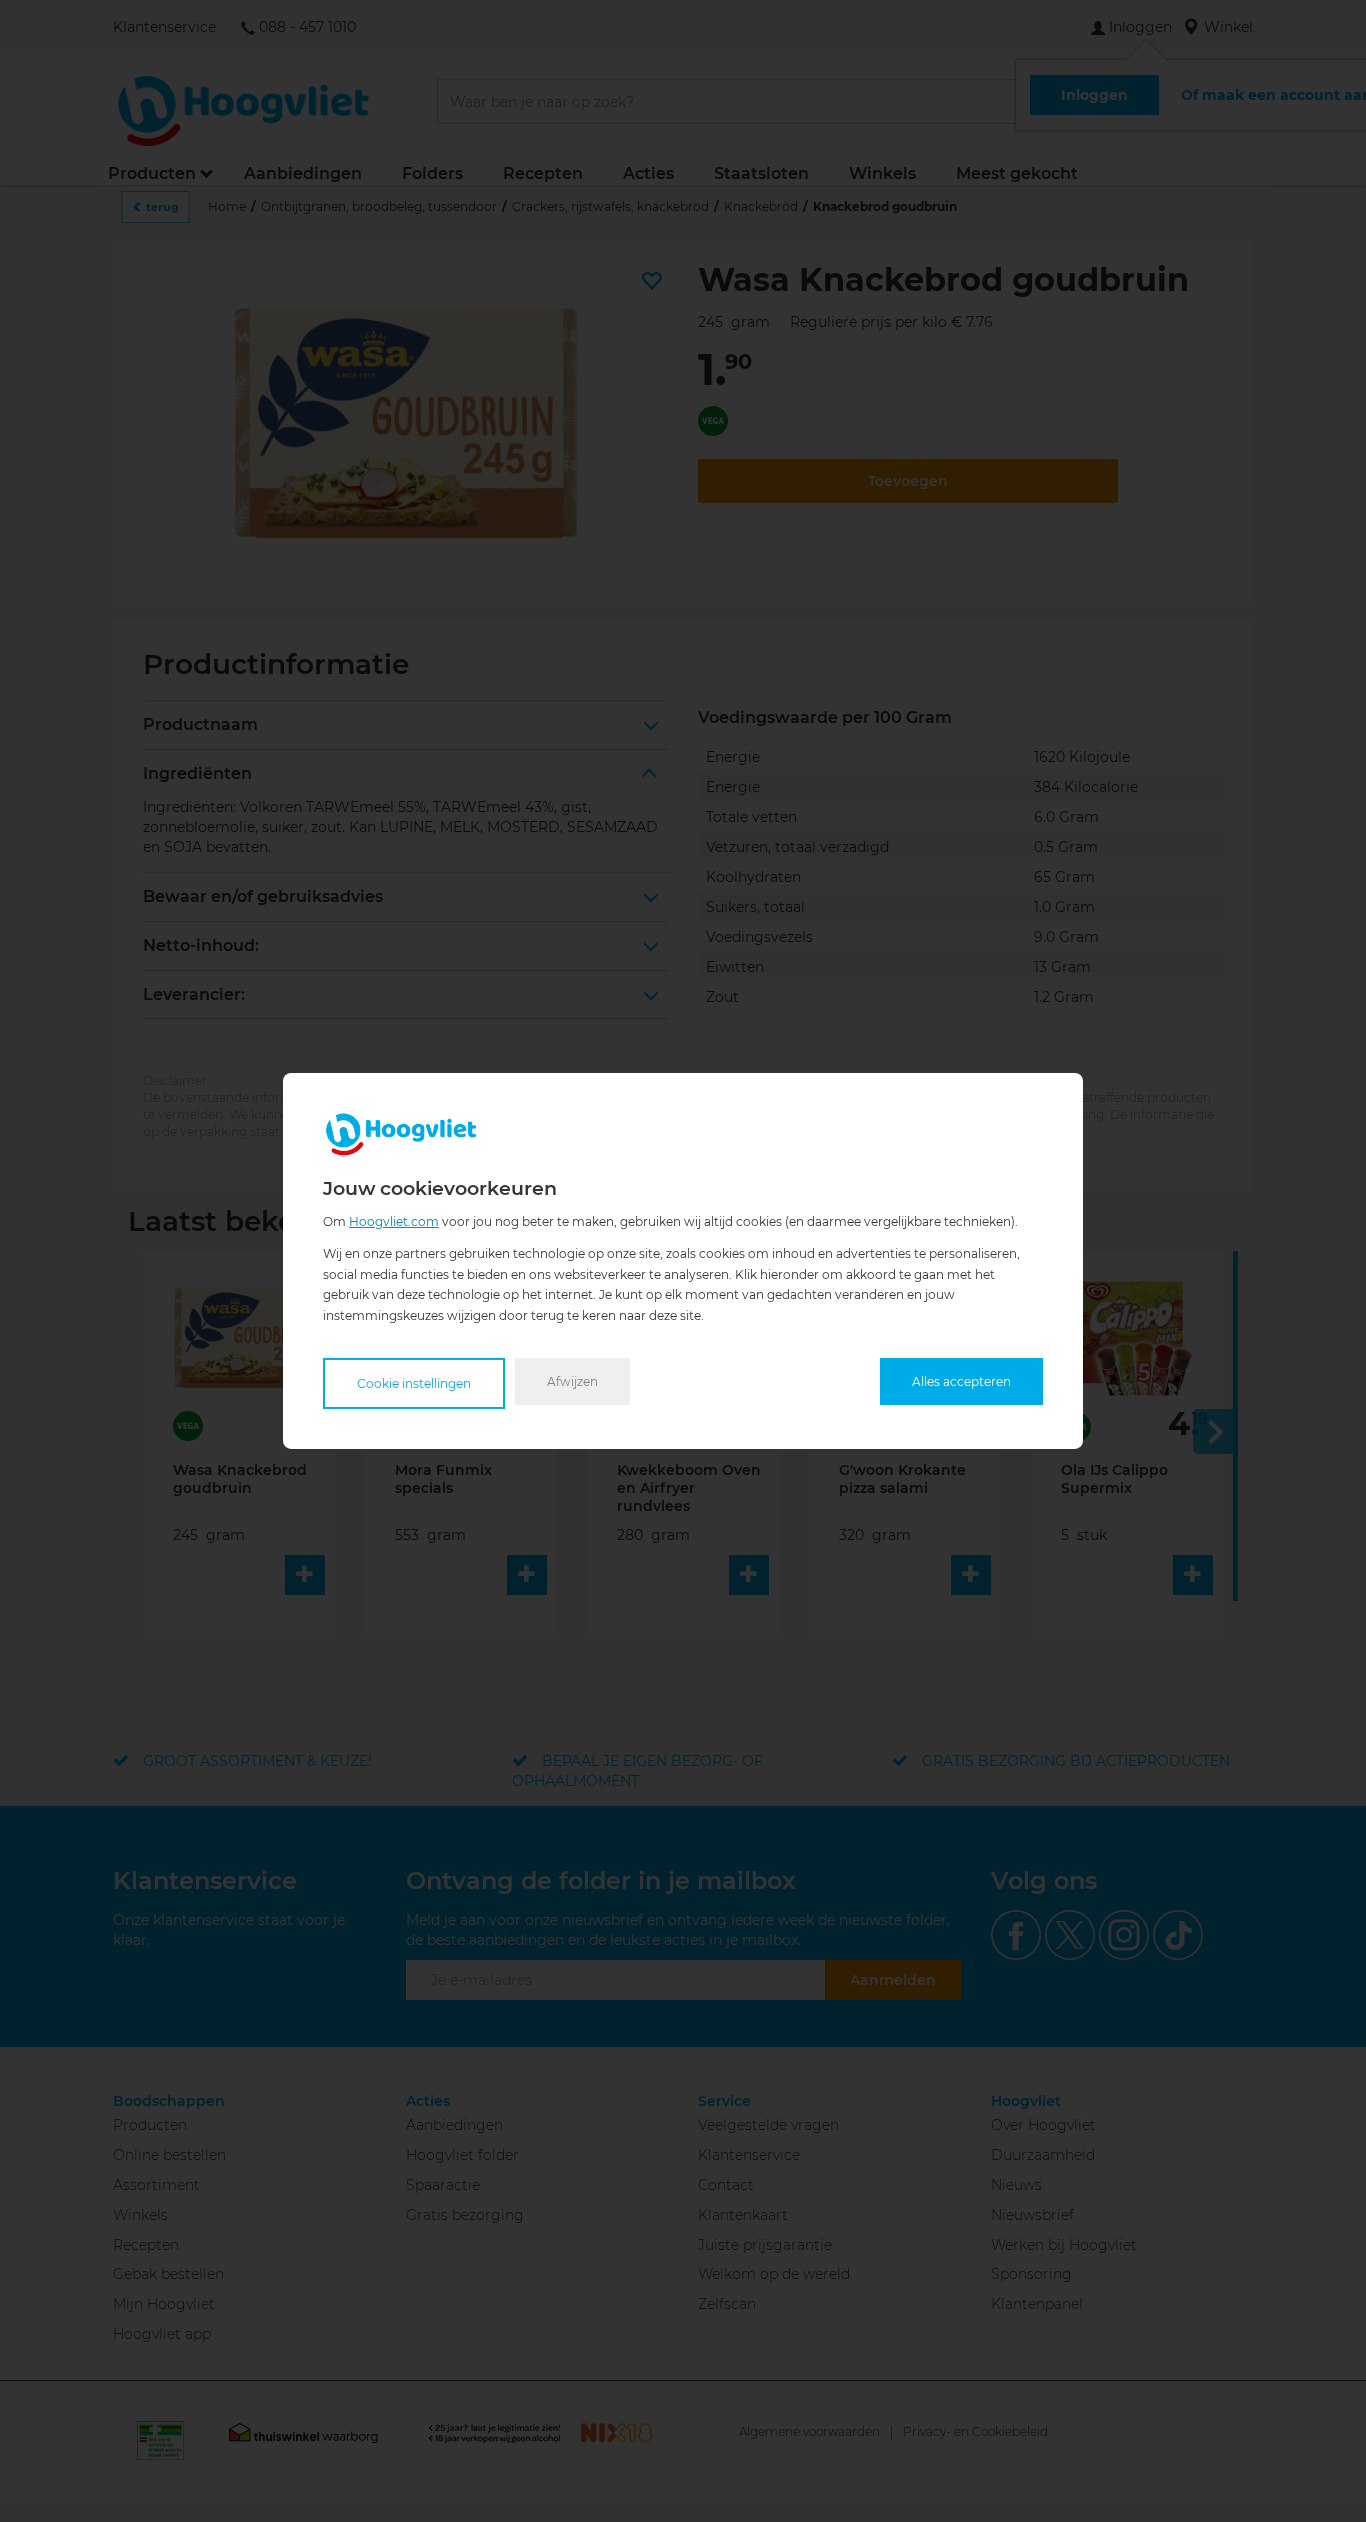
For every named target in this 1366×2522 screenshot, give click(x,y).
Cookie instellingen (414, 1383)
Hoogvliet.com (394, 1221)
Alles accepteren (961, 1381)
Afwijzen (572, 1381)
